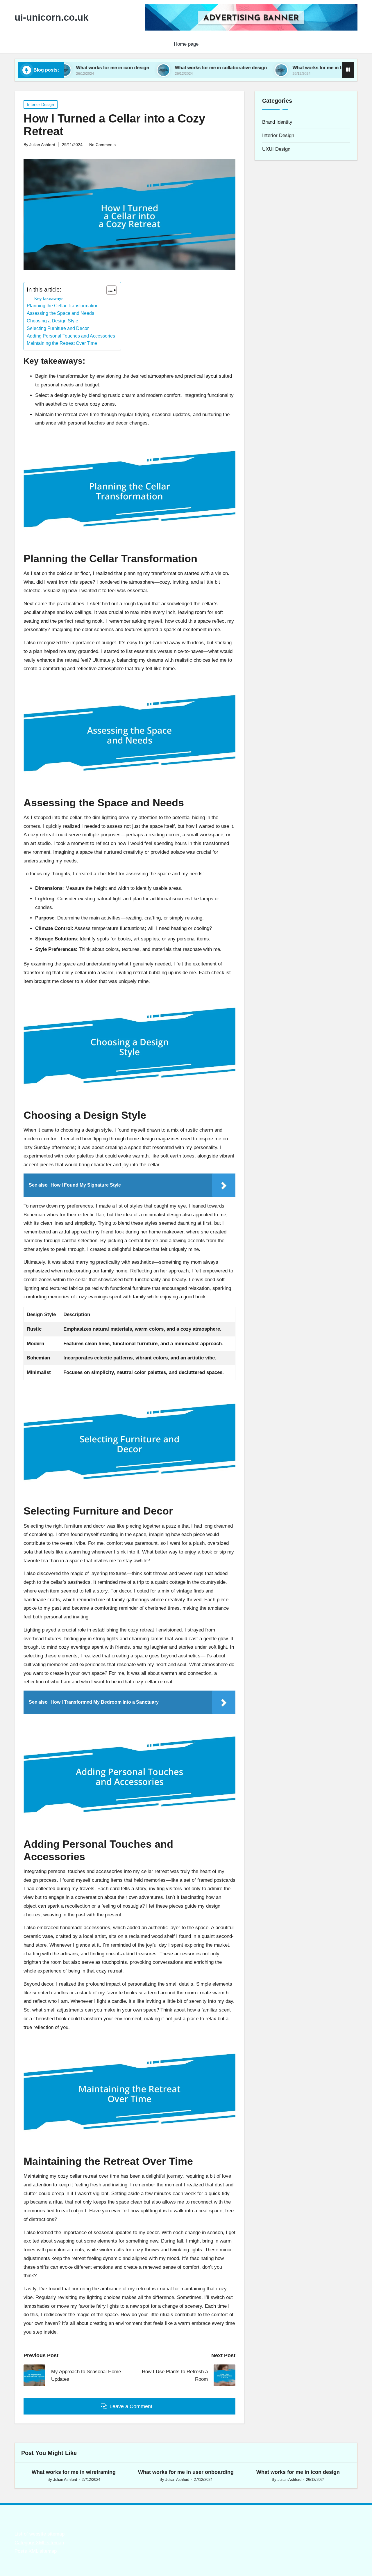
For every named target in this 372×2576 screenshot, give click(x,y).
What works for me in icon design (298, 2472)
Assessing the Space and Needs (60, 313)
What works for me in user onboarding (186, 2472)
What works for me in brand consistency (283, 68)
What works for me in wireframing (74, 2472)
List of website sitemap (40, 2534)
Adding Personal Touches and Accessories (71, 336)
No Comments (102, 145)
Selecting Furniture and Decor (58, 328)
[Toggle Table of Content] (109, 290)
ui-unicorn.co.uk (51, 17)
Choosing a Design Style (52, 321)
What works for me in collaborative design (167, 68)
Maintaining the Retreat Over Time (62, 343)
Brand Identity (277, 122)
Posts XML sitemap (36, 2551)
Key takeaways (49, 298)
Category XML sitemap (39, 2543)
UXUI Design (276, 149)
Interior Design (41, 104)
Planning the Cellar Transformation (63, 306)
